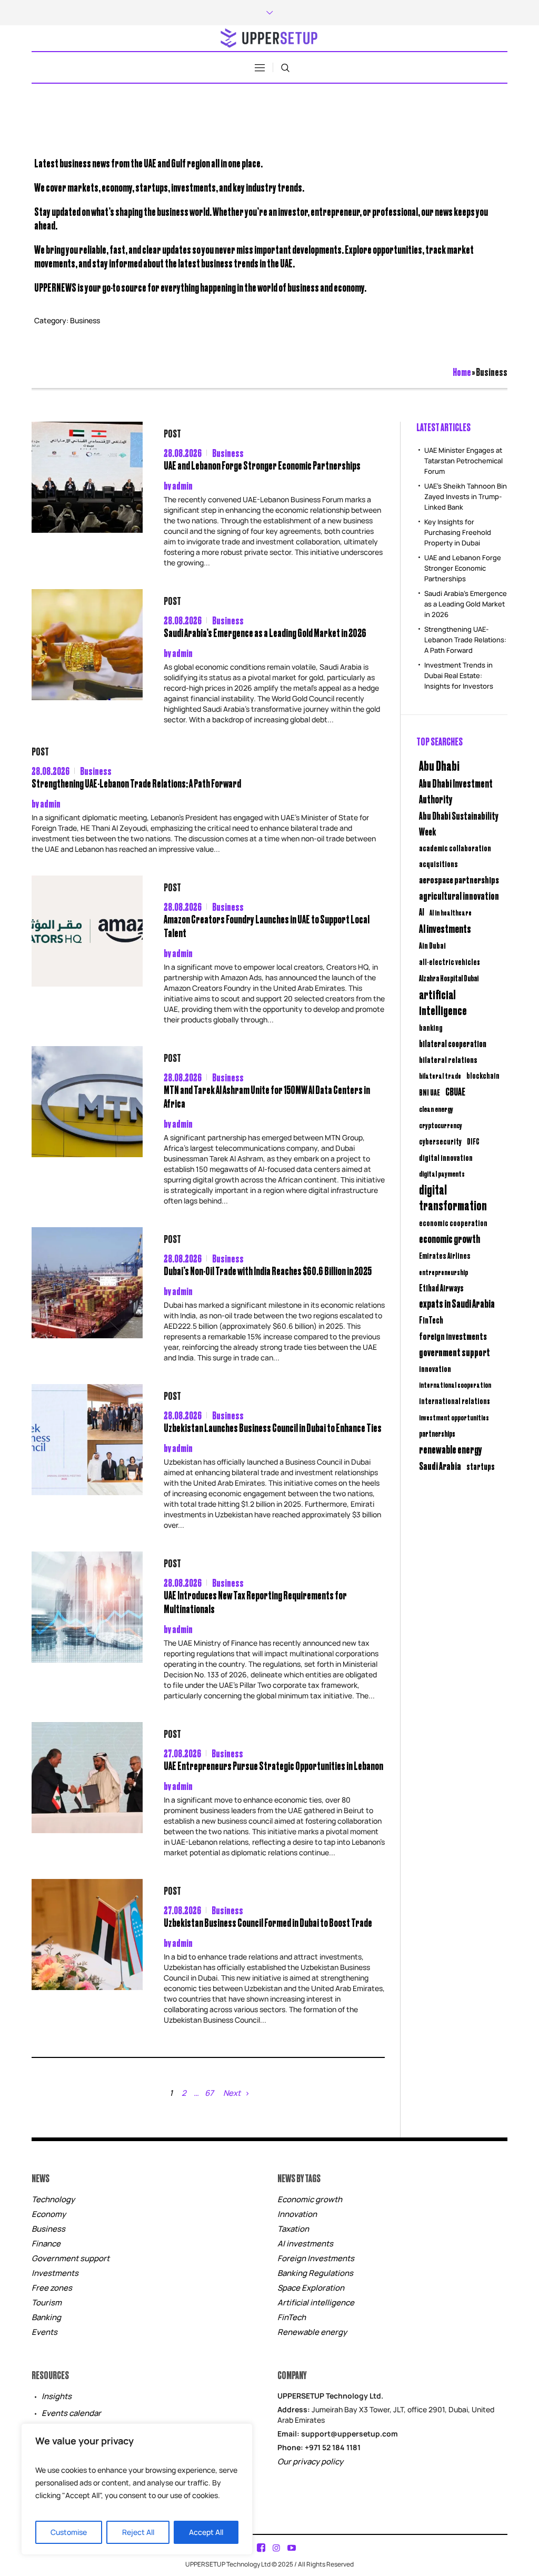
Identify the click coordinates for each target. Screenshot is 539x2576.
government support (455, 1352)
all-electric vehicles (450, 962)
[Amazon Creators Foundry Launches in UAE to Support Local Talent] (87, 931)
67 (209, 2093)
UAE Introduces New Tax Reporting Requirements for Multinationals (255, 1602)
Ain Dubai (432, 945)
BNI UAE (430, 1092)
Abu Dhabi (439, 765)
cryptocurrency (441, 1125)
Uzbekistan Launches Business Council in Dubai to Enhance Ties (273, 1428)
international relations (455, 1401)
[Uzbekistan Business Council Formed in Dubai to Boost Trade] (87, 1935)
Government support (71, 2258)
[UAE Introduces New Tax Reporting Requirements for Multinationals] (87, 1607)
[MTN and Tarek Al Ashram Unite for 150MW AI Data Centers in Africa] (87, 1102)
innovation (435, 1368)
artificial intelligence (443, 1002)
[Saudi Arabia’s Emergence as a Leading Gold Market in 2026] (87, 645)
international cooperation (455, 1385)
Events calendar (71, 2413)
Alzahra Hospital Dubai (449, 978)
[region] (137, 2489)
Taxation (293, 2229)
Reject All (138, 2532)
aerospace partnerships (459, 879)
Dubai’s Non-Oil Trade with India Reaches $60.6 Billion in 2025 (268, 1271)
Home (462, 371)
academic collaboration (455, 848)
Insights (57, 2396)
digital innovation (446, 1157)
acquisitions (438, 863)
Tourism (47, 2303)
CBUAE (455, 1091)
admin (182, 485)
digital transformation (453, 1197)
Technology (53, 2199)
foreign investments (453, 1336)
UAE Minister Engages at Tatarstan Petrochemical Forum (463, 461)
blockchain (483, 1075)
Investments (55, 2273)
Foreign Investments (316, 2258)
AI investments (445, 928)
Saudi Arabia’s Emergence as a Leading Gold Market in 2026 (265, 633)
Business (228, 452)
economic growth (450, 1239)
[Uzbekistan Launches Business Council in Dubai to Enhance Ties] (87, 1440)
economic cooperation (453, 1223)
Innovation (297, 2214)
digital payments (442, 1173)
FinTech (431, 1320)
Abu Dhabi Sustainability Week (459, 823)
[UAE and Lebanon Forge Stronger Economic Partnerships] (87, 477)
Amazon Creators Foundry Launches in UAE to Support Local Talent (267, 926)
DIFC (473, 1141)
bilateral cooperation (453, 1043)
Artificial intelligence (316, 2303)
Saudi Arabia (440, 1465)
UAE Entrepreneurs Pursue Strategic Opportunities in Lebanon (273, 1766)
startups (481, 1466)
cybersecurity (440, 1141)
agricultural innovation (459, 895)
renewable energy (451, 1449)
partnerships (437, 1433)
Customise (69, 2532)
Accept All (206, 2532)
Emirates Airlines (445, 1255)
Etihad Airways (441, 1288)
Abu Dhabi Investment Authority (456, 791)
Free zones (52, 2288)
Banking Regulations (315, 2273)
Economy (49, 2214)
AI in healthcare (451, 912)
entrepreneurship (443, 1272)
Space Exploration (311, 2288)
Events (44, 2332)
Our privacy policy (310, 2461)
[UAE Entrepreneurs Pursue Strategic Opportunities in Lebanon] (87, 1778)
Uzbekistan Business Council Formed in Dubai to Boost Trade (268, 1922)
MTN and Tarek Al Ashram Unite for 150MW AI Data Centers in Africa (267, 1096)
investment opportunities (454, 1417)
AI (422, 912)
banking (431, 1027)
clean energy (436, 1108)
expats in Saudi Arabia (457, 1303)
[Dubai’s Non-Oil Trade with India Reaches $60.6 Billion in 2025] (87, 1283)
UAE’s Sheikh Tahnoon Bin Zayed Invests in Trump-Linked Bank (466, 496)
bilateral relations (448, 1059)
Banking (46, 2317)
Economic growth (310, 2199)
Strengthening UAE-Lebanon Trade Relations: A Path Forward (136, 783)
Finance (46, 2244)
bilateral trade (440, 1075)
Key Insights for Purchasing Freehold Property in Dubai (458, 532)
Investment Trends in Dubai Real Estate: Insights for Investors (459, 675)
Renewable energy (312, 2332)
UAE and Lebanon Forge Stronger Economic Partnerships (262, 465)
